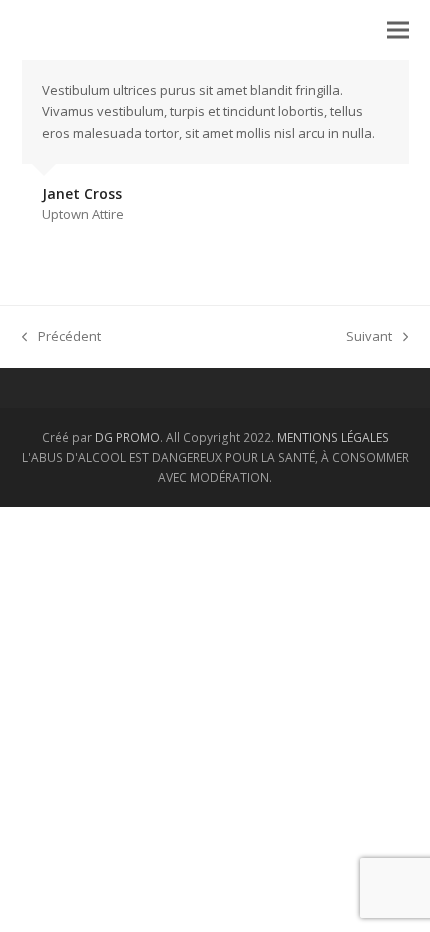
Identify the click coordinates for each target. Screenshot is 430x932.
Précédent (61, 335)
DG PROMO (127, 437)
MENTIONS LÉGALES (333, 437)
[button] (398, 30)
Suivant (369, 335)
